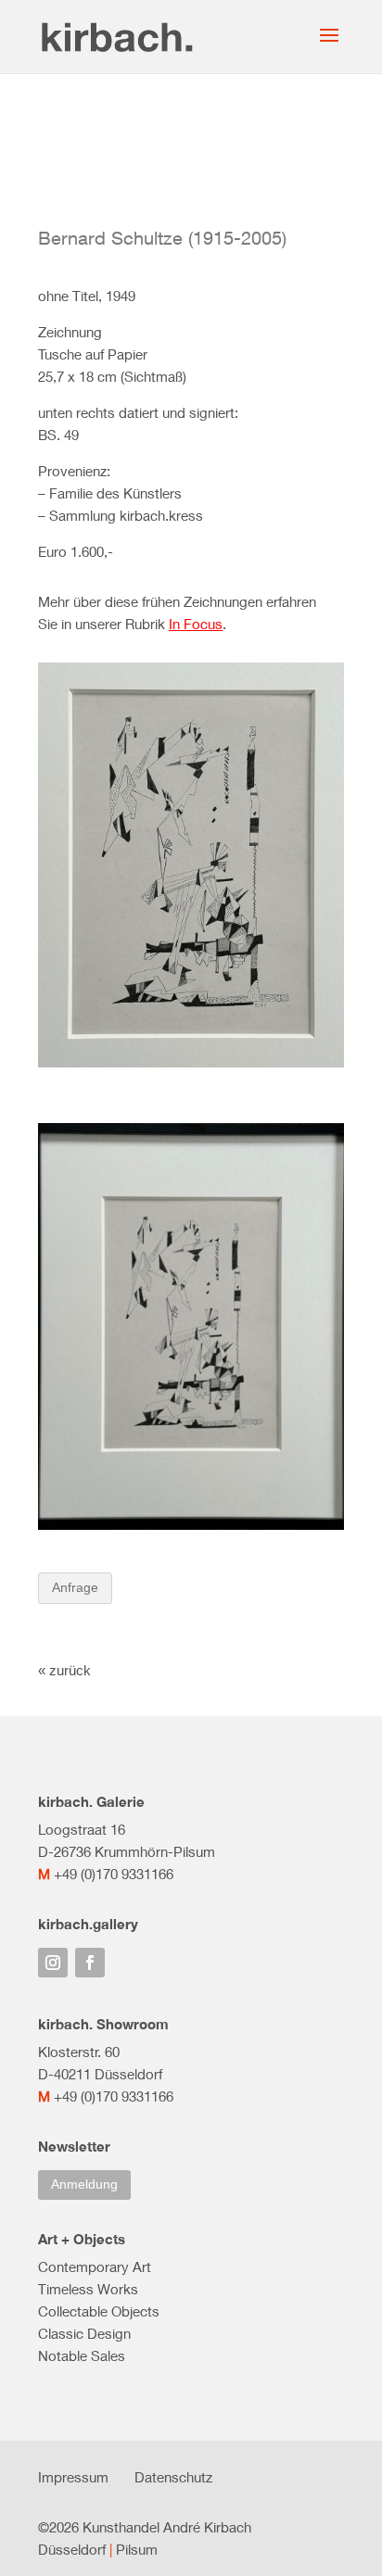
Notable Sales (82, 2355)
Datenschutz (173, 2477)
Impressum (73, 2477)
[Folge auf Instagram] (53, 1963)
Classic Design (84, 2333)
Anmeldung (84, 2184)
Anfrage (75, 1587)
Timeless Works (88, 2289)
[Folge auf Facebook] (90, 1963)
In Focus (196, 624)
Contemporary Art (95, 2267)
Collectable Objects (99, 2311)
